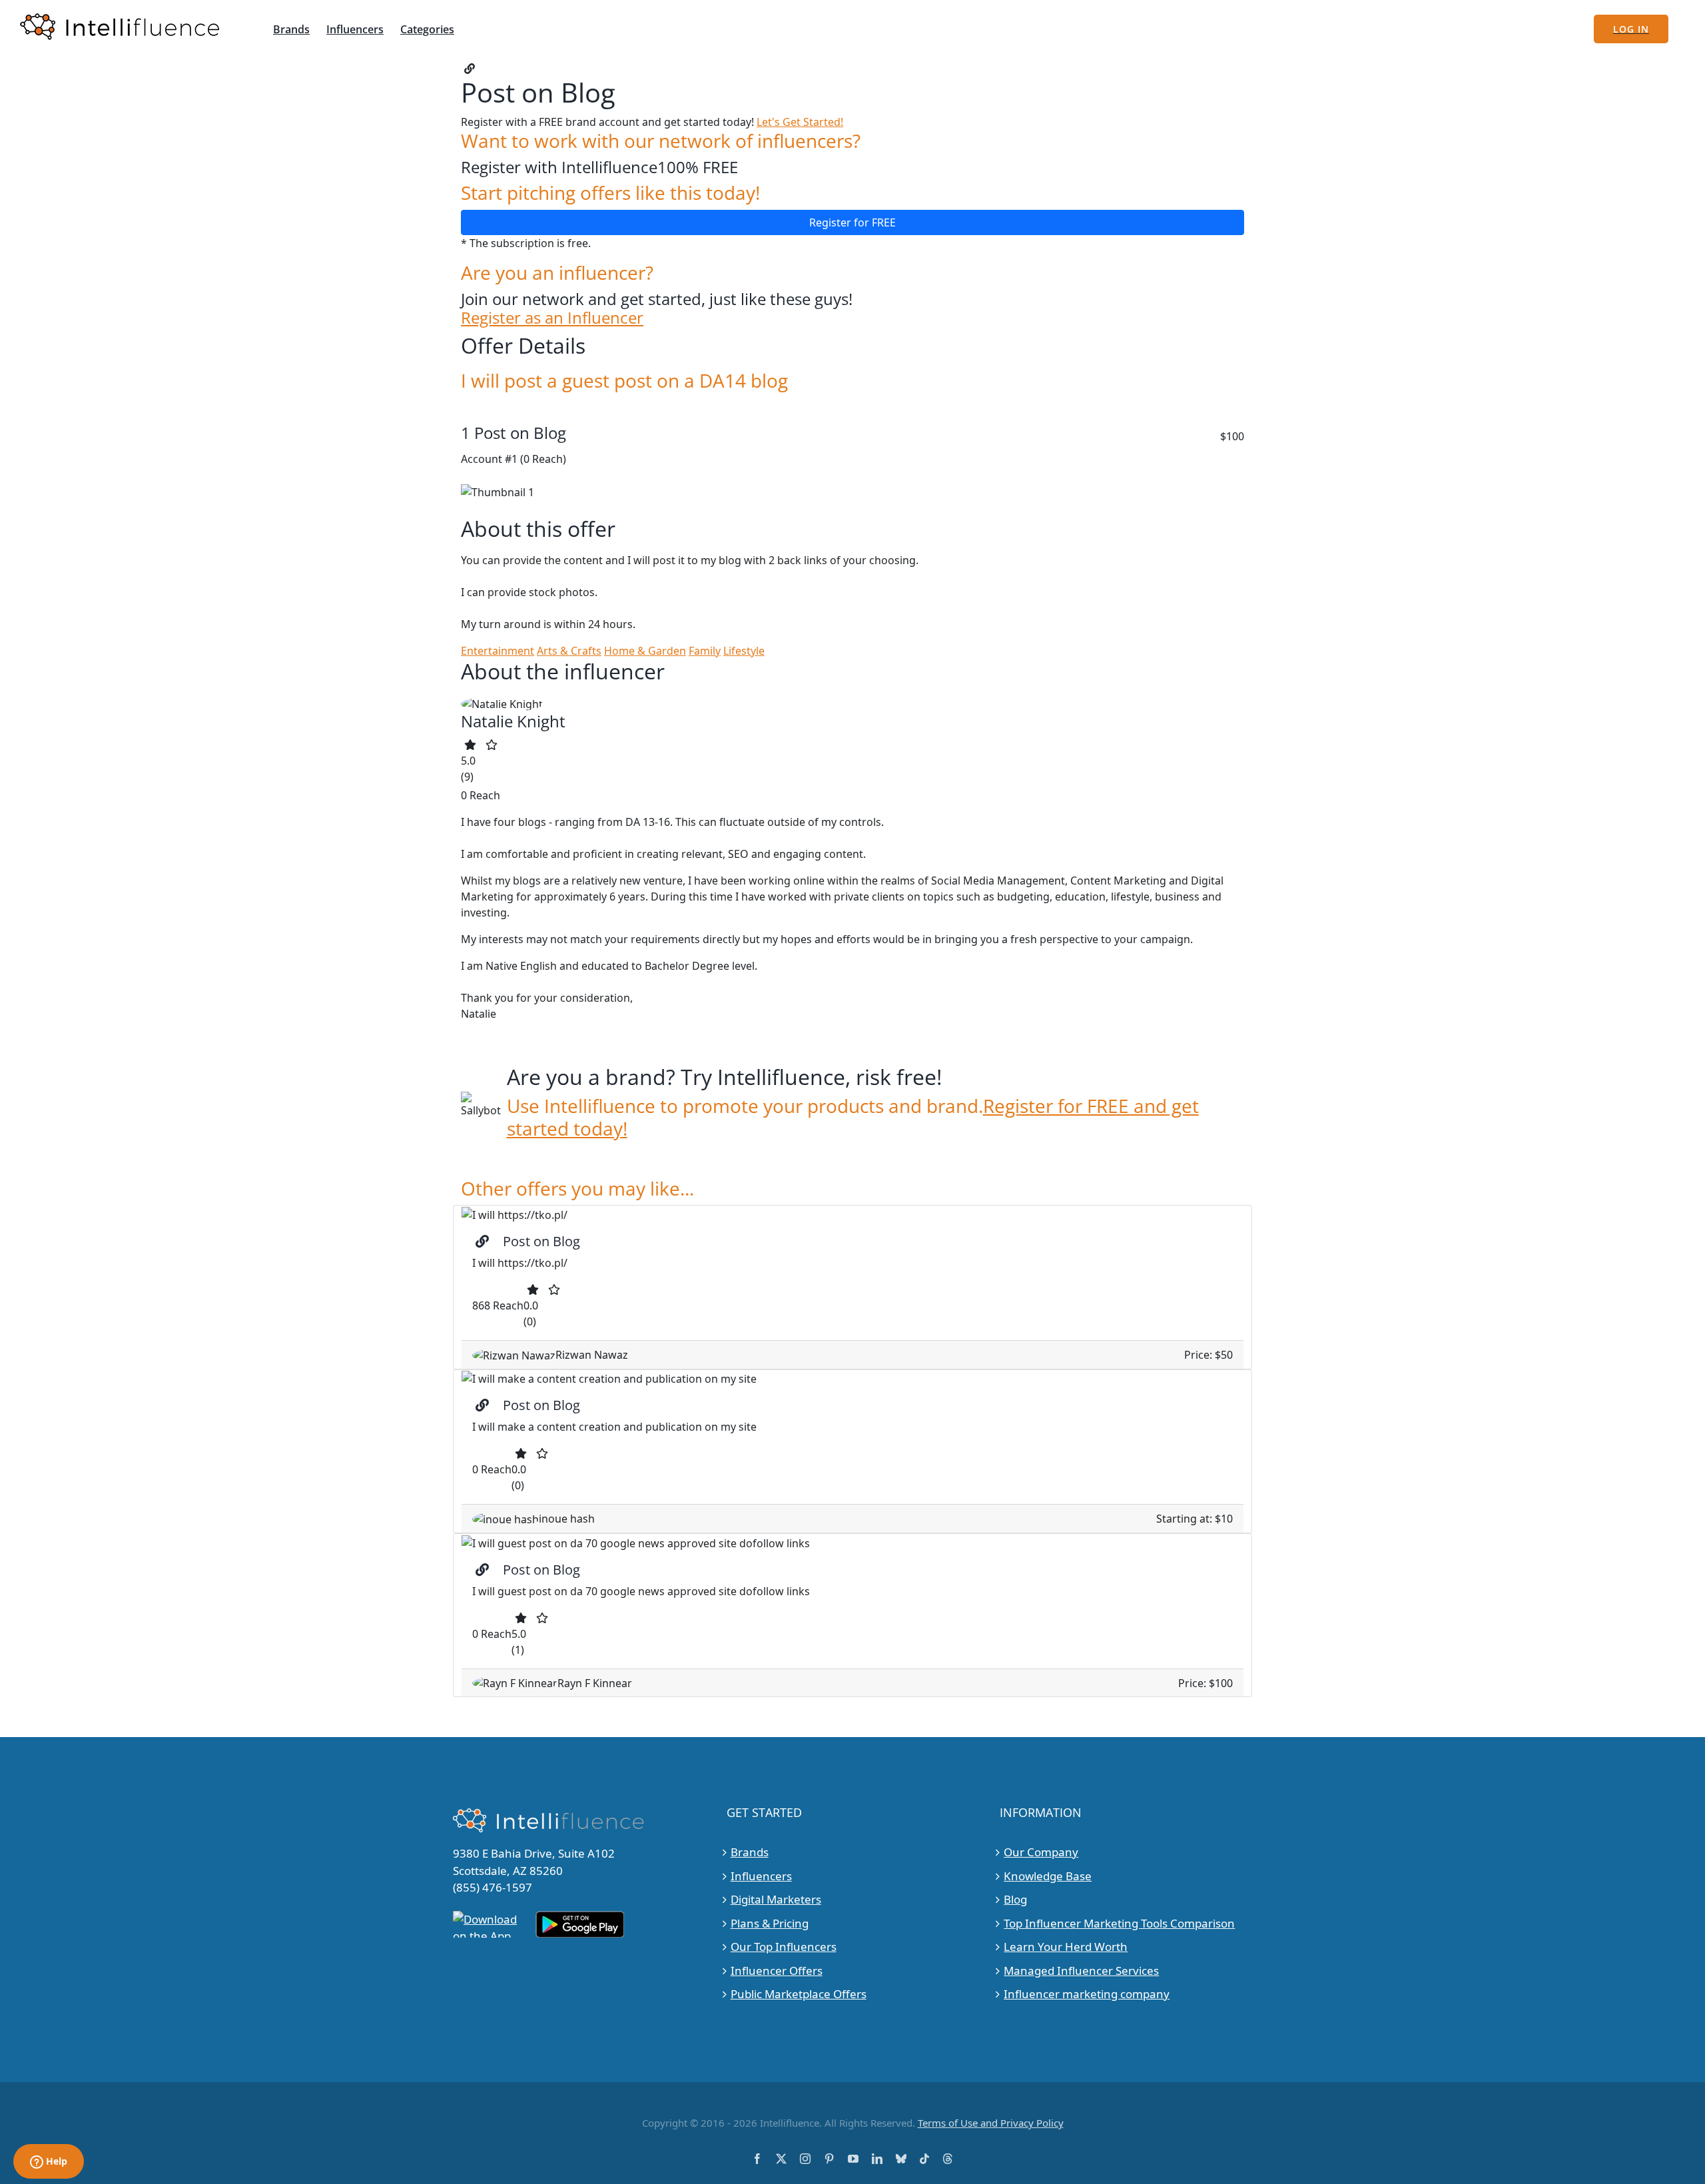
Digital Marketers (776, 1899)
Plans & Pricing (770, 1923)
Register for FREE (852, 222)
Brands (750, 1852)
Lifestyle (744, 651)
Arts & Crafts (569, 651)
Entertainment (498, 651)
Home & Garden (645, 651)
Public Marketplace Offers (799, 1994)
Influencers (761, 1876)
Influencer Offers (777, 1971)
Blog (1015, 1899)
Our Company (1041, 1852)
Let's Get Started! (800, 122)
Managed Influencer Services (1081, 1971)
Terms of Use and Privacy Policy (991, 2123)
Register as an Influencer (552, 318)
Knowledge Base (1048, 1876)
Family (705, 651)
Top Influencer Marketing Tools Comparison (1119, 1923)
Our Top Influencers (784, 1947)
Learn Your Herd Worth (1066, 1947)
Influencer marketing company (1087, 1994)
